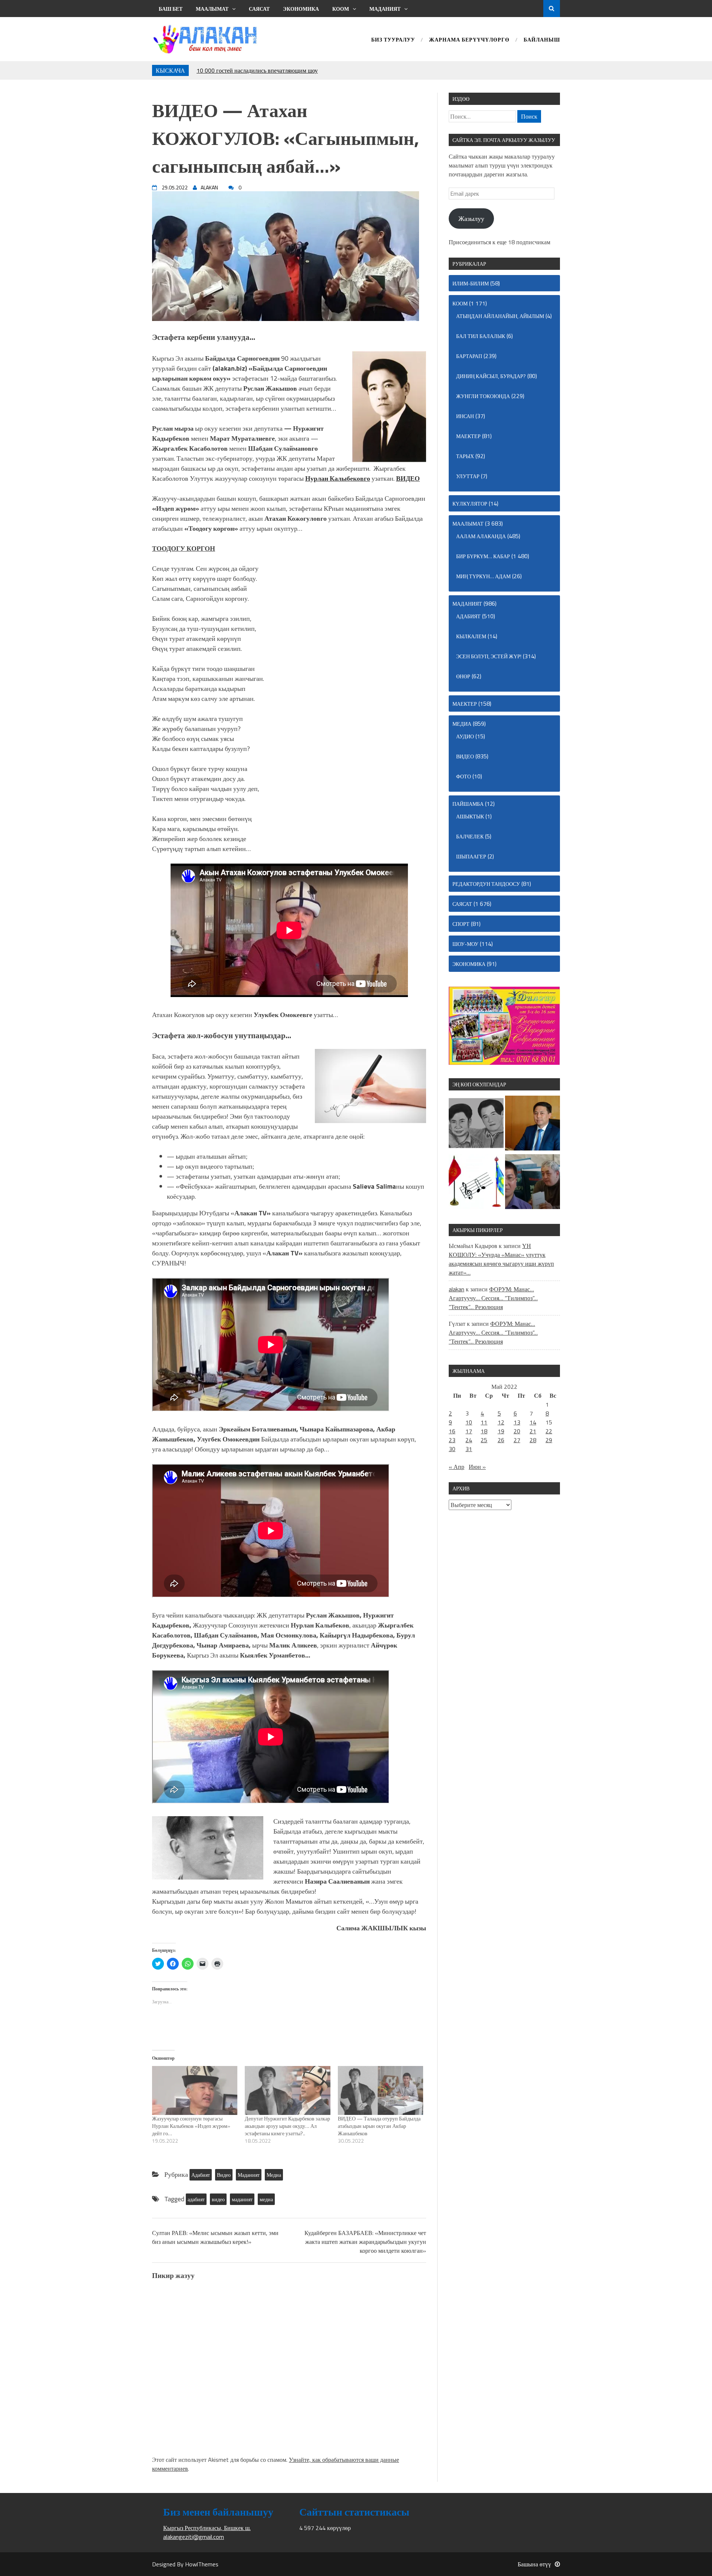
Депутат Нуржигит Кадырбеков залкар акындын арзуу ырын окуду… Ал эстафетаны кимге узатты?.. (287, 2126)
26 (501, 1440)
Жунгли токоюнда (483, 396)
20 (517, 1431)
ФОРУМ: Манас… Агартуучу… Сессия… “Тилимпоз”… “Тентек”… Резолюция (493, 1298)
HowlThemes (202, 2564)
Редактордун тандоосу (486, 884)
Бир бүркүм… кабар (483, 556)
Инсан (465, 416)
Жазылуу (471, 218)
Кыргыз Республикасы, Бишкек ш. (207, 2528)
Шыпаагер (471, 856)
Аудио (465, 736)
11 (484, 1422)
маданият (242, 2199)
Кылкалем (471, 636)
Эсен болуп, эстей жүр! (489, 656)
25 (484, 1440)
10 (469, 1422)
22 (549, 1431)
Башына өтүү (534, 2564)
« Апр (456, 1467)
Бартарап (469, 356)
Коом (341, 9)
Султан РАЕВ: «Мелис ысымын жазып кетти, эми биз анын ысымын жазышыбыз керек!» (215, 2237)
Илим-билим (471, 283)
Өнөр (463, 676)
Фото (464, 776)
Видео (224, 2175)
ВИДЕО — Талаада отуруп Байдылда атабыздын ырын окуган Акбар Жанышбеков (379, 2126)
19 (501, 1431)
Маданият (385, 9)
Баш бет (171, 9)
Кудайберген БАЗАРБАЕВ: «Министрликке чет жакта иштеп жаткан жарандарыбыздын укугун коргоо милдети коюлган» (365, 2242)
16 (452, 1431)
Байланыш (542, 40)
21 (533, 1431)
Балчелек (470, 836)
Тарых (465, 456)
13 (517, 1422)
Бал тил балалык (481, 336)
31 (469, 1449)
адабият (196, 2199)
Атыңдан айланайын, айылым (500, 316)
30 (452, 1449)
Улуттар (468, 476)
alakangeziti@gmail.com (194, 2537)
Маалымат (212, 9)
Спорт (461, 924)
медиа (266, 2199)
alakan (456, 1289)
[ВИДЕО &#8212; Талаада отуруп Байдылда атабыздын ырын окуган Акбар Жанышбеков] (380, 2090)
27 (517, 1440)
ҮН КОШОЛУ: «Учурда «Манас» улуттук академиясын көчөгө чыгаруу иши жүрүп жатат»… (501, 1259)
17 (469, 1431)
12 (501, 1422)
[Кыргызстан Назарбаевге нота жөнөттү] (476, 1183)
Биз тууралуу (393, 40)
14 (533, 1422)
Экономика (301, 9)
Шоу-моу (465, 944)
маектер (468, 436)
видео (218, 2199)
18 (484, 1431)
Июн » (477, 1467)
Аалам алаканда (481, 536)
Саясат (259, 9)
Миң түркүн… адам (483, 576)
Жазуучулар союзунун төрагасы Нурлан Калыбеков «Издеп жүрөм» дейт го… (191, 2126)
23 (452, 1440)
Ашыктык (470, 816)
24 (469, 1440)
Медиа (274, 2175)
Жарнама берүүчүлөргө (469, 40)
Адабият (201, 2175)
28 (533, 1440)
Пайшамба (468, 804)
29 (549, 1440)
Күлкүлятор (470, 504)
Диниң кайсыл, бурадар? (491, 376)
